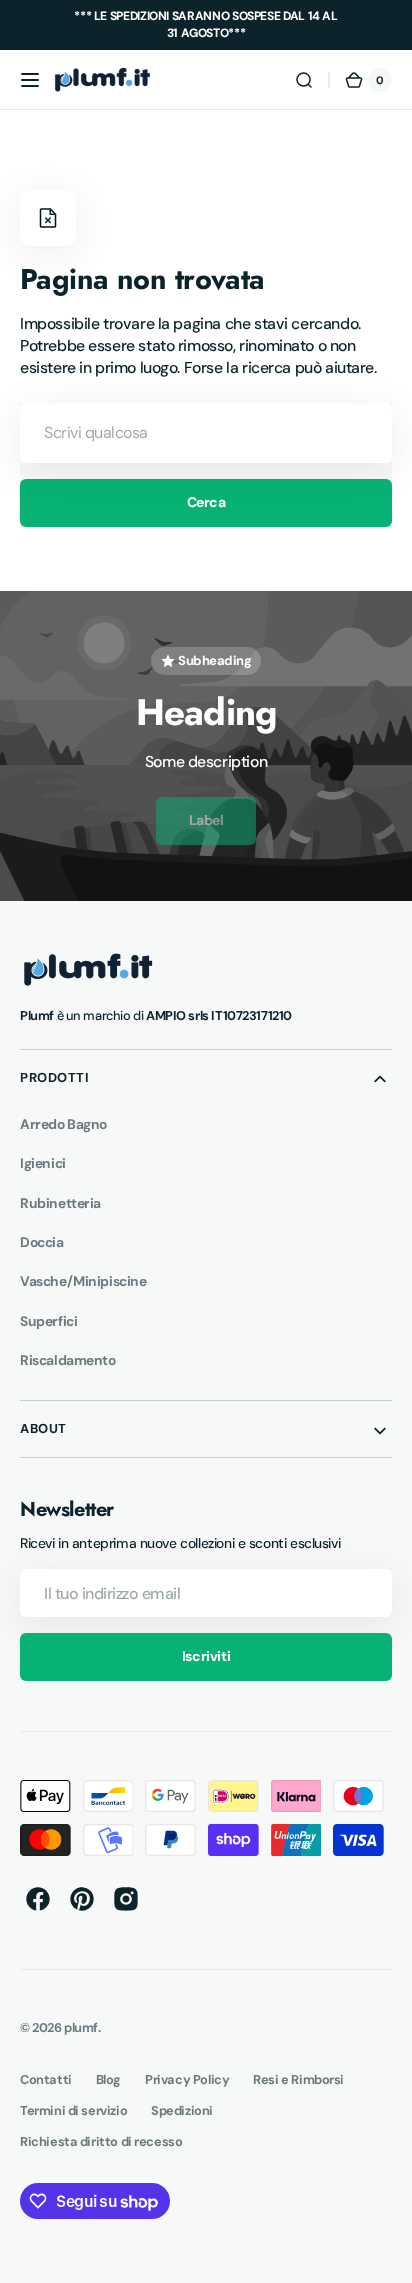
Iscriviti (206, 1656)
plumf (81, 2027)
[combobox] (206, 433)
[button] (30, 80)
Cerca (206, 502)
